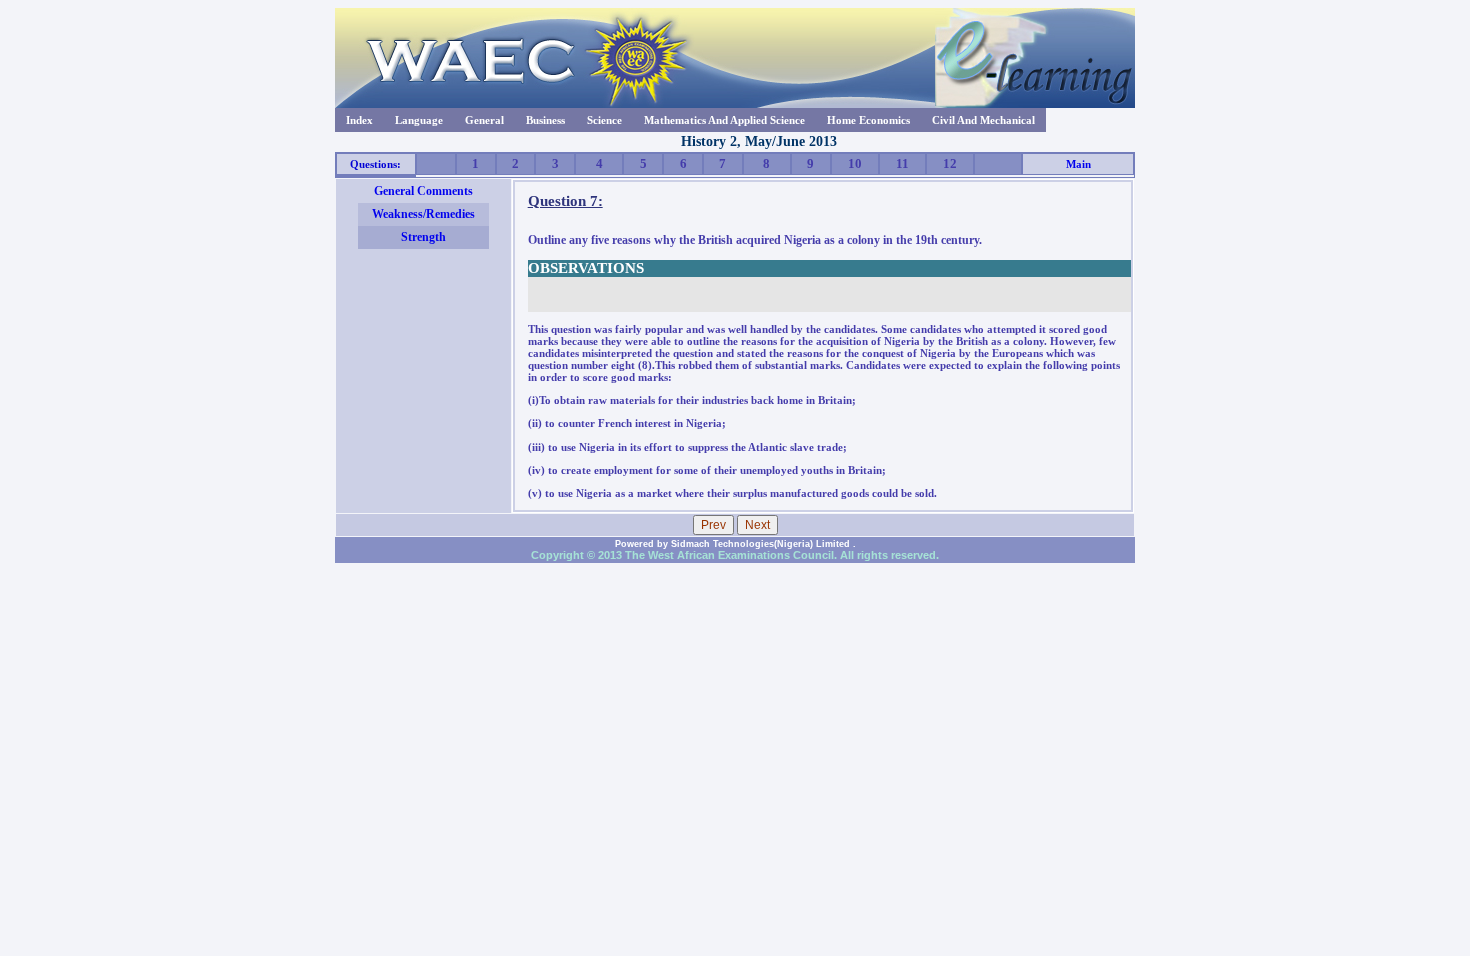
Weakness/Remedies (423, 214)
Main (1078, 164)
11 (902, 163)
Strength (423, 237)
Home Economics (868, 120)
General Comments (423, 191)
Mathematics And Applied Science (724, 120)
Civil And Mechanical (983, 120)
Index (359, 120)
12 (950, 163)
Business (545, 120)
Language (419, 120)
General (484, 120)
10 (855, 163)
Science (604, 120)
